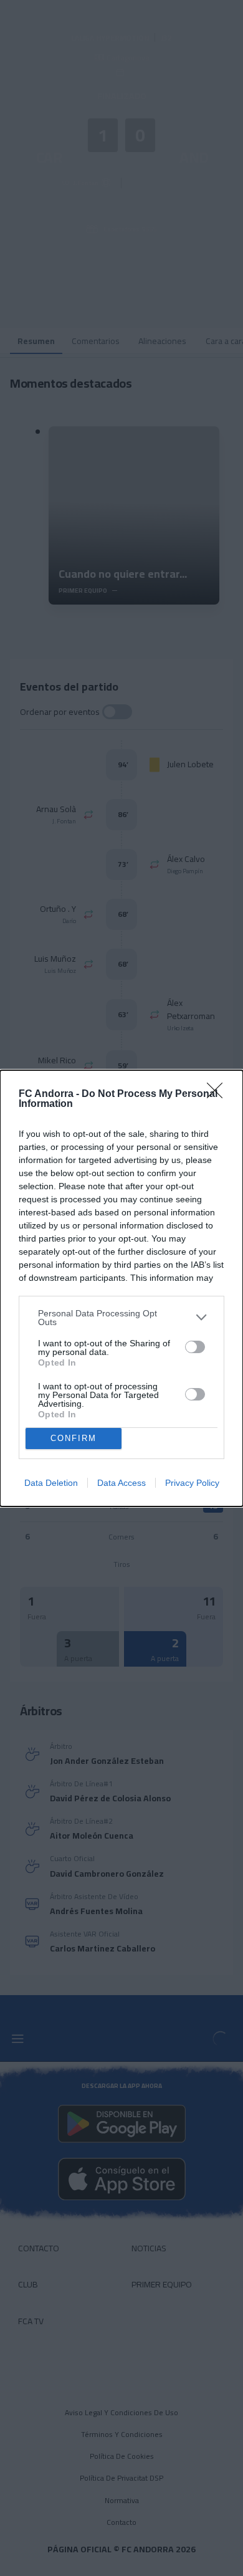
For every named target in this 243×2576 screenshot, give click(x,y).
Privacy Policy (192, 1483)
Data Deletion (51, 1483)
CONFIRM (74, 1438)
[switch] (195, 1347)
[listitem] (121, 1318)
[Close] (219, 1094)
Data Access (121, 1483)
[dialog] (121, 1288)
